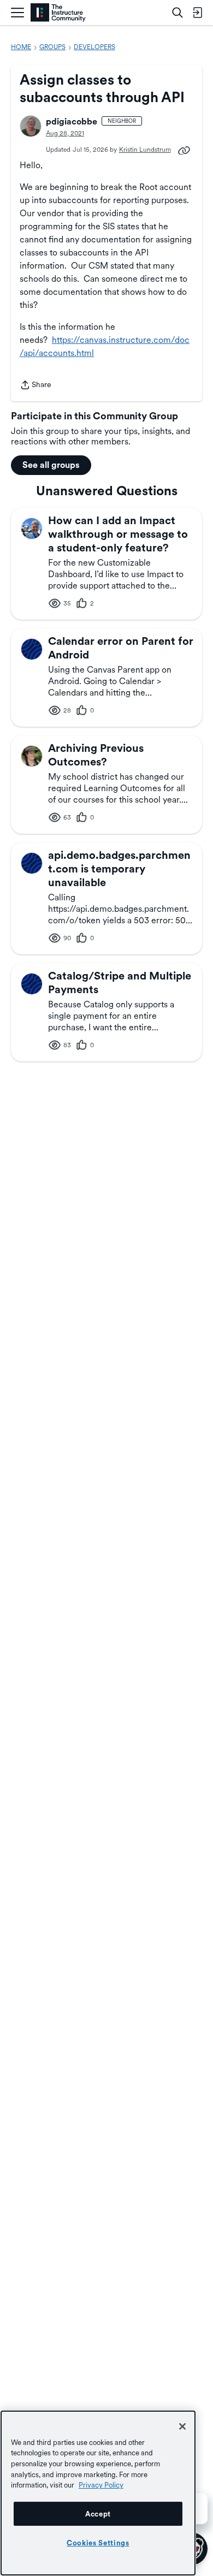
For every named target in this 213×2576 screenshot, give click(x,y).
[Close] (182, 2426)
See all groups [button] (51, 465)
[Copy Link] (184, 150)
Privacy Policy (101, 2485)
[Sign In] (197, 13)
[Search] (177, 13)
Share (35, 386)
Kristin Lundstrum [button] (145, 150)
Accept (98, 2514)
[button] (31, 126)
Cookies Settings (98, 2543)
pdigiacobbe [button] (72, 121)
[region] (98, 2493)
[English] (58, 13)
